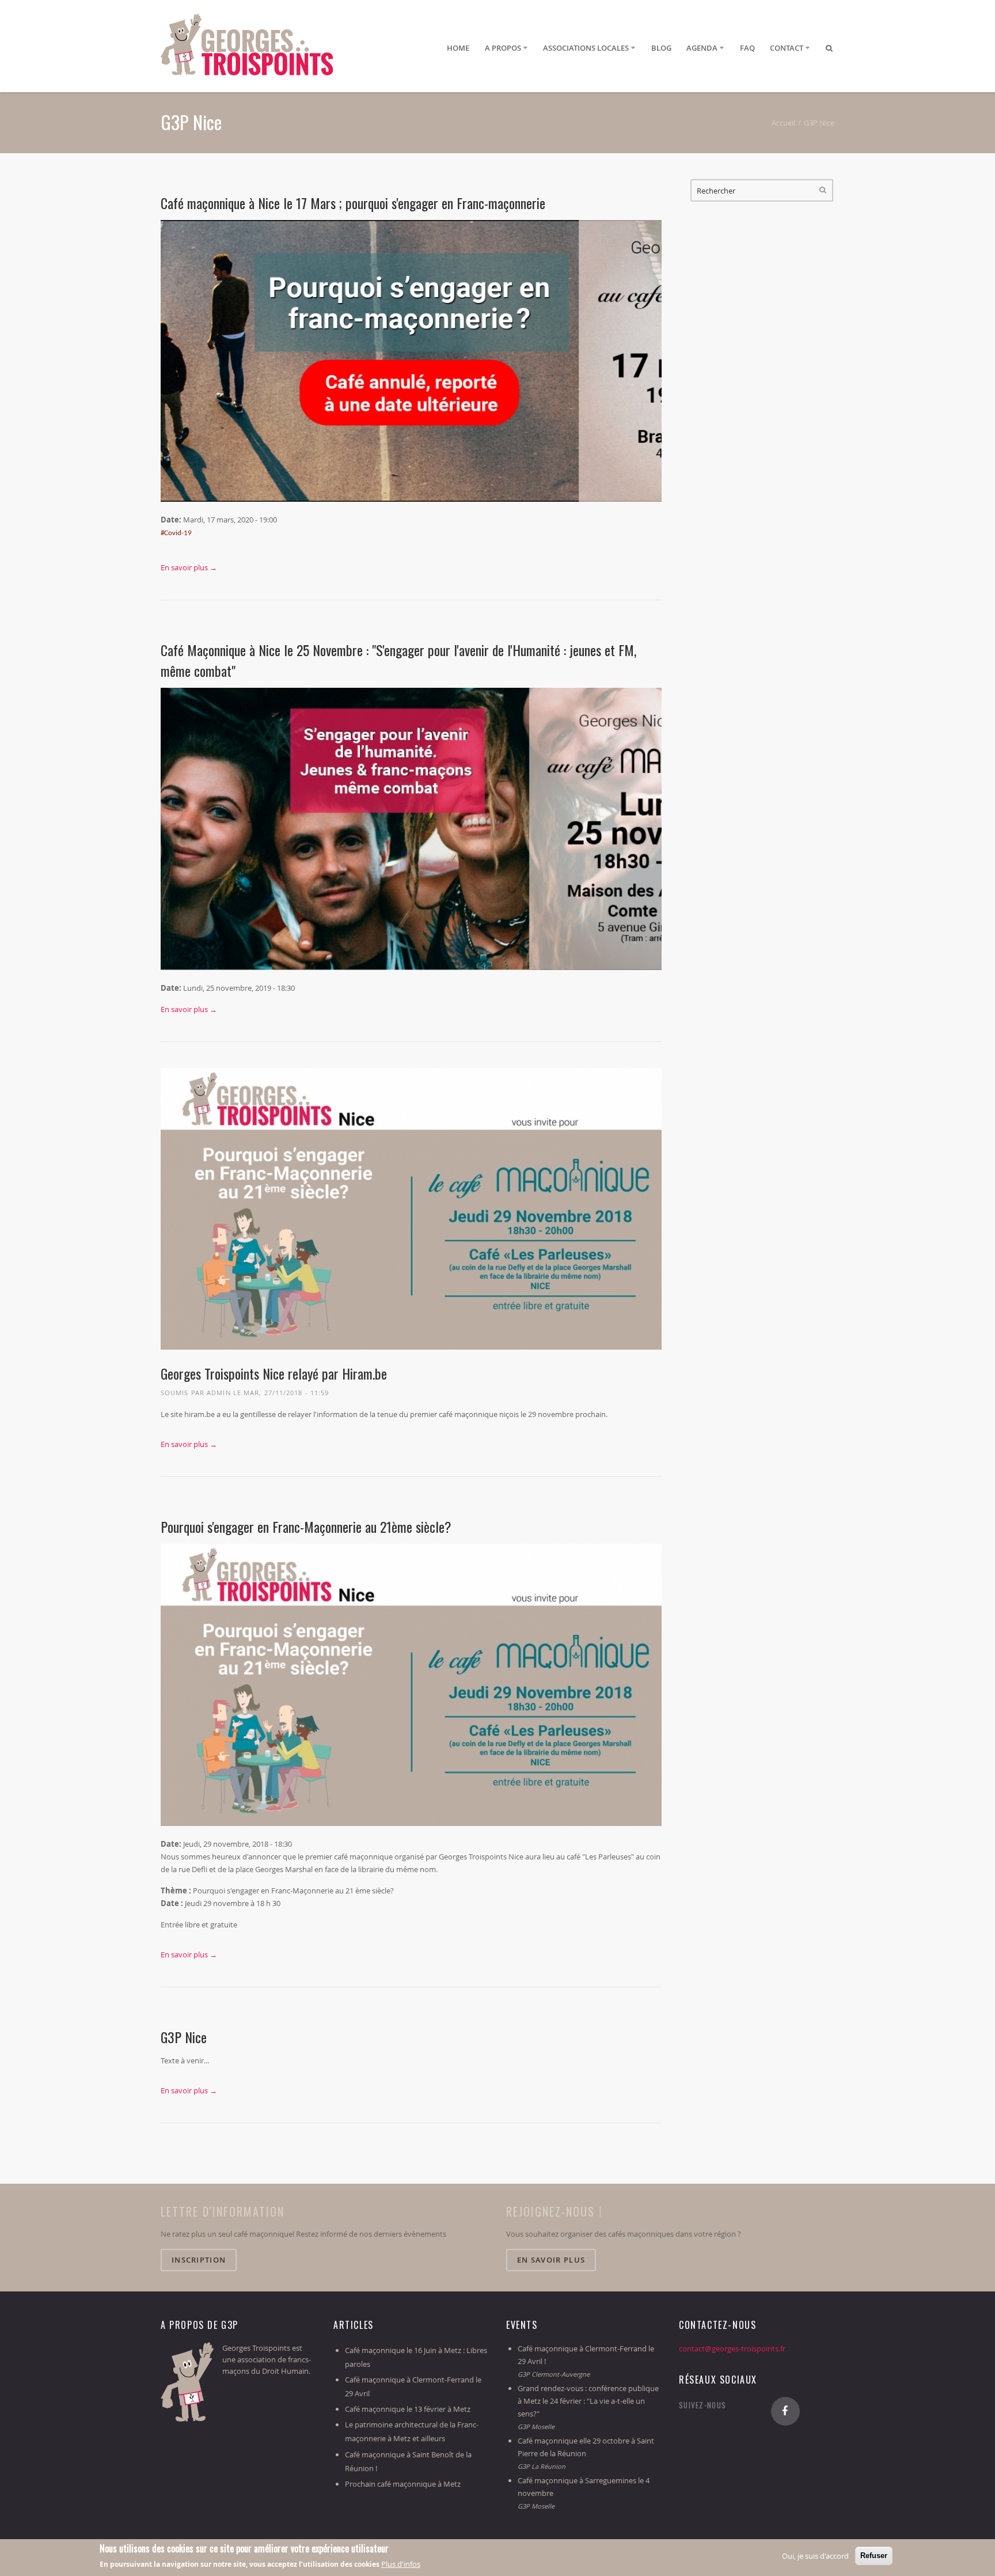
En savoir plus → (189, 567)
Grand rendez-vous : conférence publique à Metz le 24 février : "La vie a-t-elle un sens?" (588, 2401)
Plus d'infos (401, 2564)
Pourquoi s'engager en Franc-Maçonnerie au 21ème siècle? (306, 1526)
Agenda (702, 48)
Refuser (874, 2556)
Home (458, 48)
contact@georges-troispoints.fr (732, 2348)
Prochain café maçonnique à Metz (403, 2484)
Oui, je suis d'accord (815, 2556)
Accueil (783, 123)
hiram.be (200, 1414)
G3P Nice (184, 2037)
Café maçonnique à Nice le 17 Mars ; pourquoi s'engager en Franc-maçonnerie (353, 203)
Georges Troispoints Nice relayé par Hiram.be (274, 1373)
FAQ (747, 48)
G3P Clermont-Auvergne (554, 2374)
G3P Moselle (536, 2427)
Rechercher (823, 190)
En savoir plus (551, 2260)
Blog (661, 48)
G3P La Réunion (542, 2466)
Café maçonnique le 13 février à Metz (408, 2409)
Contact (787, 48)
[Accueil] (247, 49)
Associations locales (586, 48)
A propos (503, 48)
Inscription (199, 2260)
